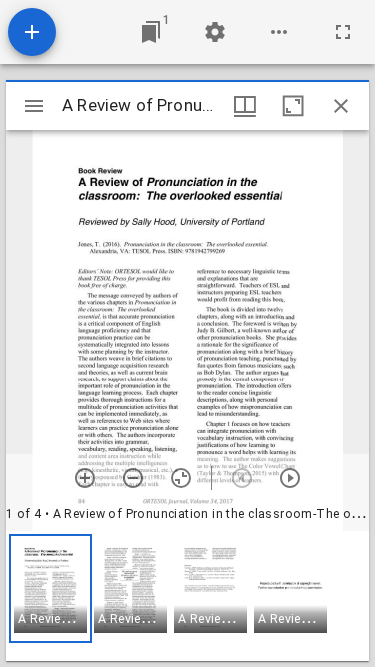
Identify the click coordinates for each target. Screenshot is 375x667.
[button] (50, 588)
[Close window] (341, 106)
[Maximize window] (293, 106)
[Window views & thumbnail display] (245, 106)
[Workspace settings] (215, 32)
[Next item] (290, 478)
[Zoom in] (85, 478)
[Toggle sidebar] (34, 106)
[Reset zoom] (181, 478)
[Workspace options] (279, 32)
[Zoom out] (133, 478)
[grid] (187, 596)
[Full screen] (343, 32)
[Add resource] (32, 32)
